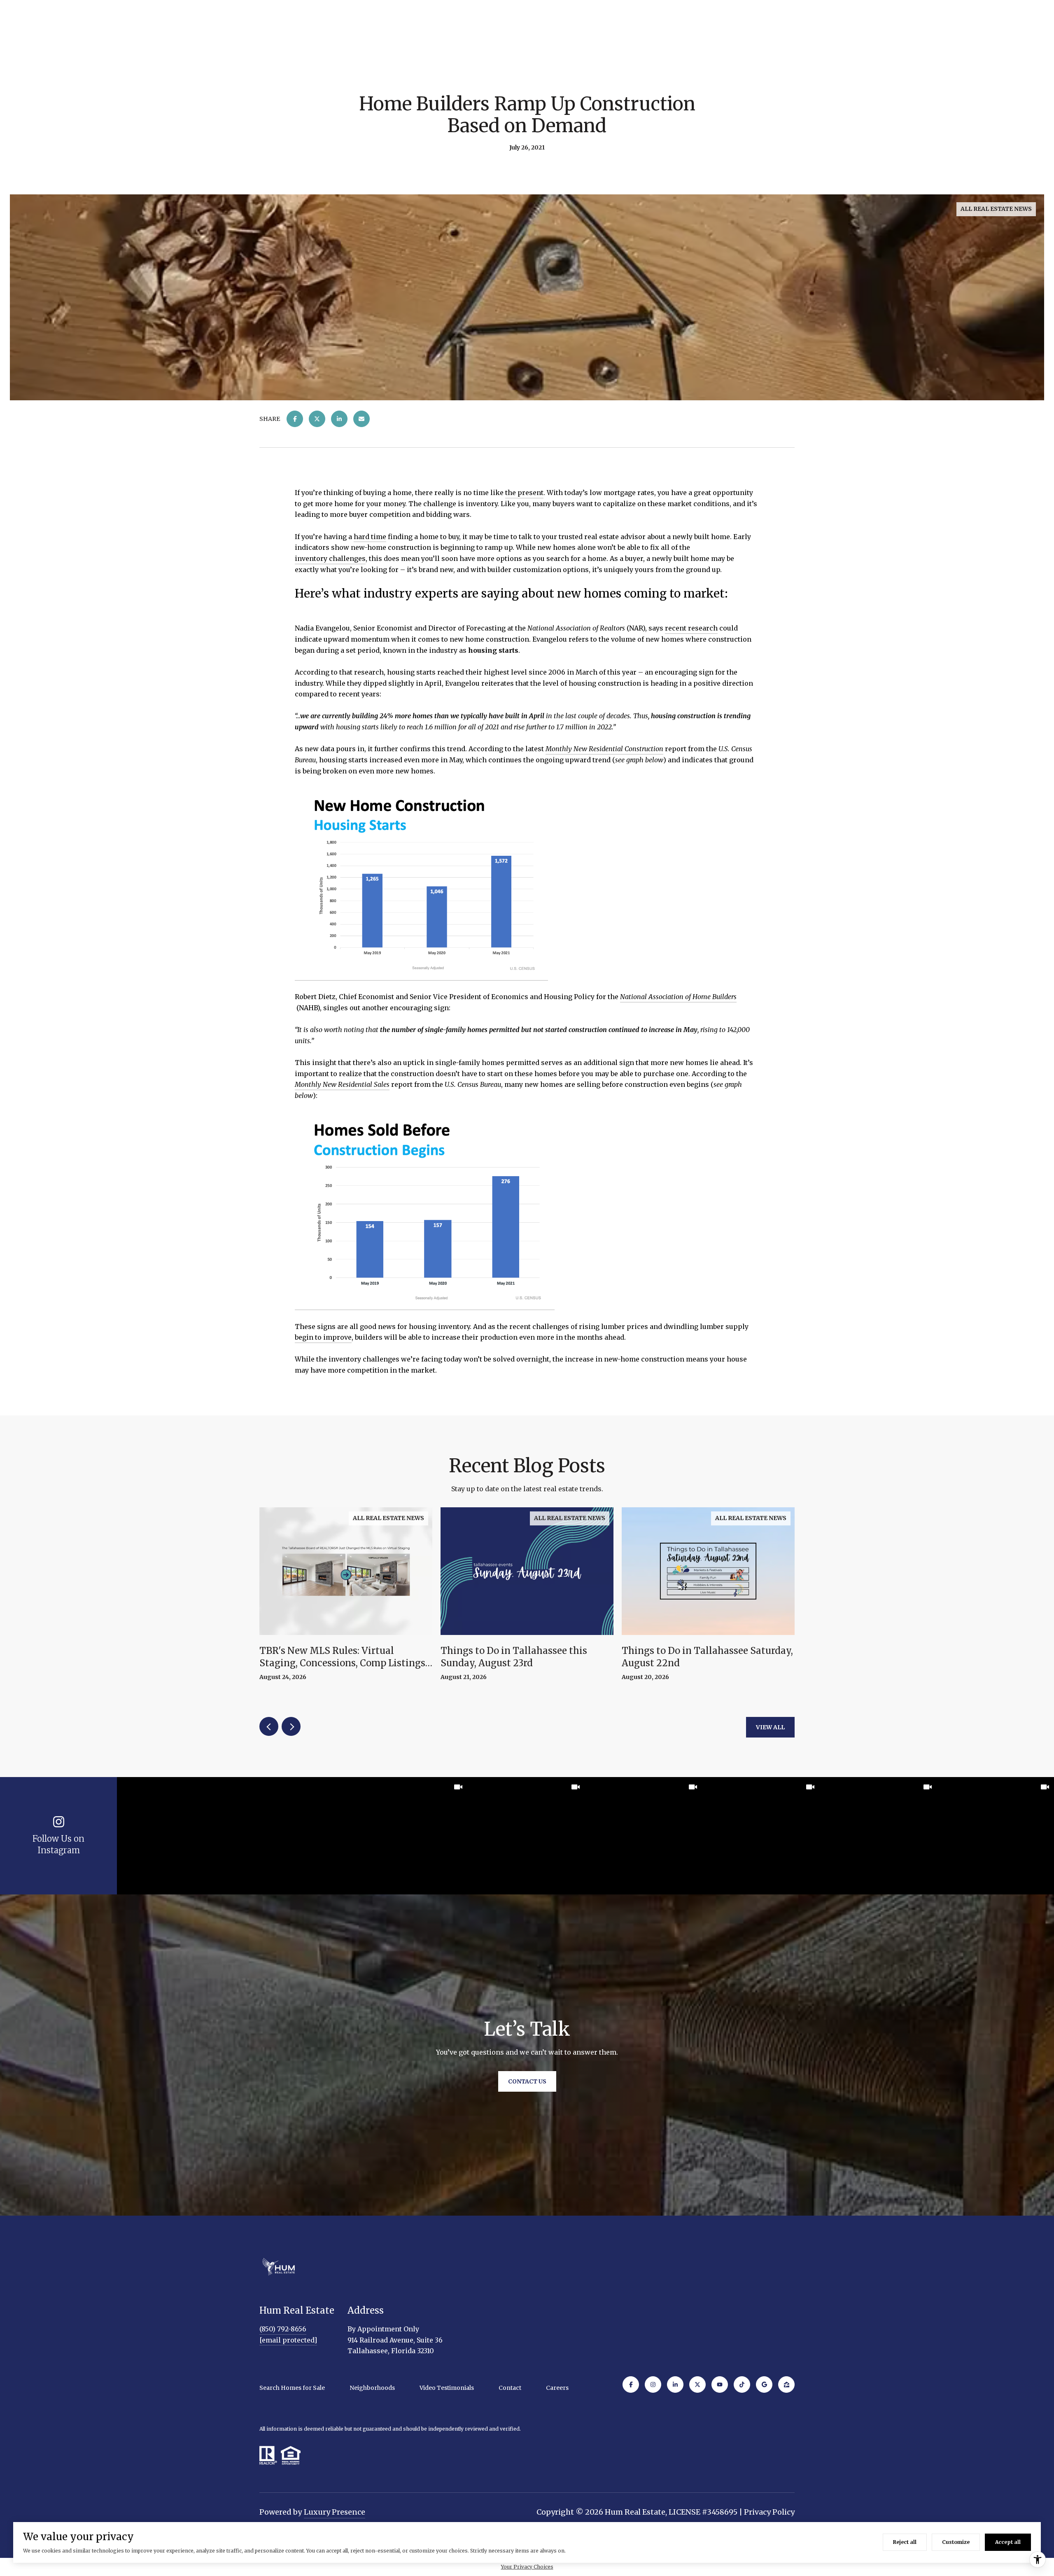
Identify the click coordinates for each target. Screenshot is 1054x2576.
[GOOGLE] (764, 2384)
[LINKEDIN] (675, 2384)
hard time (370, 537)
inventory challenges (330, 558)
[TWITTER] (697, 2384)
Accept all (1008, 2542)
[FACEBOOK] (631, 2384)
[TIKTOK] (742, 2384)
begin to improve (323, 1337)
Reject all (905, 2542)
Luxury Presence (335, 2512)
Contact (510, 2388)
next (291, 1726)
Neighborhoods (372, 2388)
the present (524, 493)
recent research (691, 628)
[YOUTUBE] (720, 2384)
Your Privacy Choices (527, 2567)
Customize (956, 2542)
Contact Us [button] (527, 2081)
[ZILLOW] (786, 2384)
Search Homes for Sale (292, 2388)
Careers (557, 2388)
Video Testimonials (447, 2388)
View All (770, 1727)
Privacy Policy (769, 2512)
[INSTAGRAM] (653, 2384)
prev (269, 1726)
